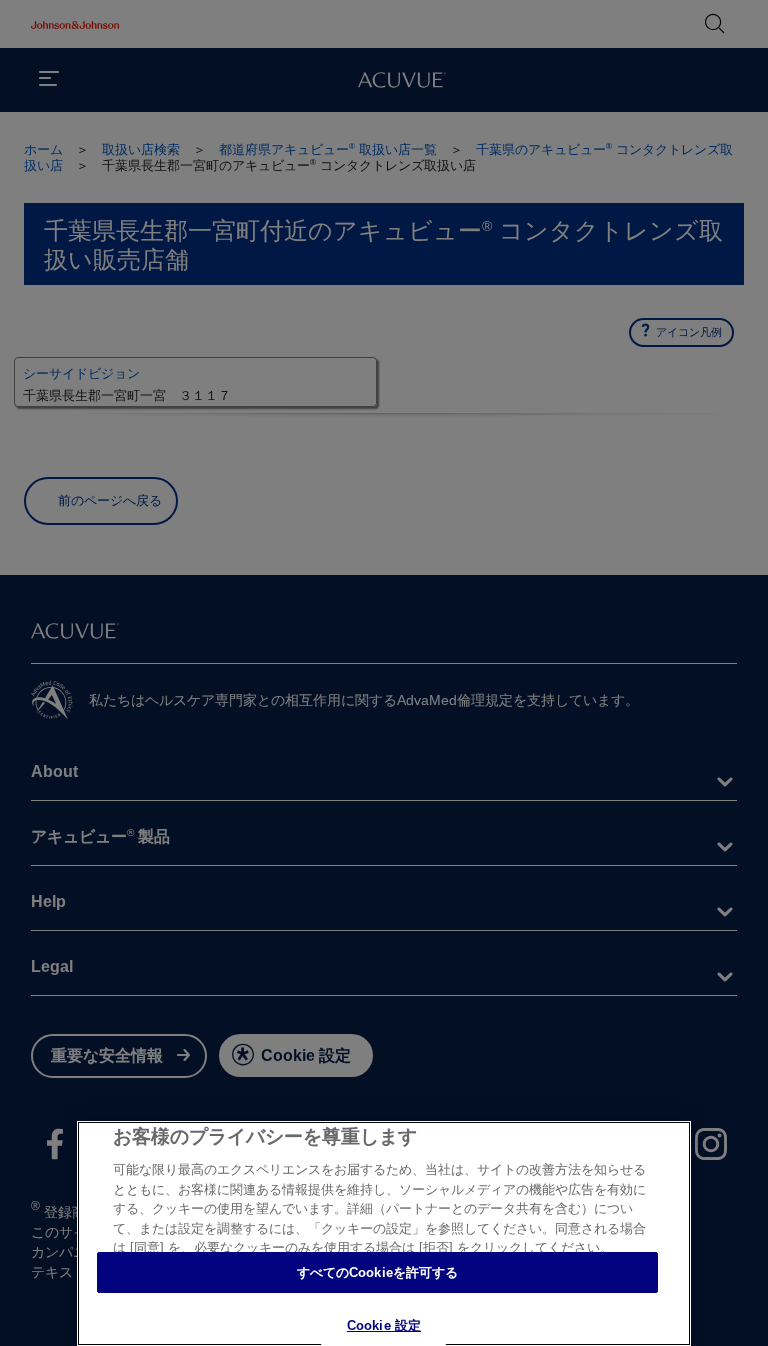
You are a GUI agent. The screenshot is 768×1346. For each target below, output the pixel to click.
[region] (384, 1233)
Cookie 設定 (384, 1325)
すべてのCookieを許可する (378, 1272)
